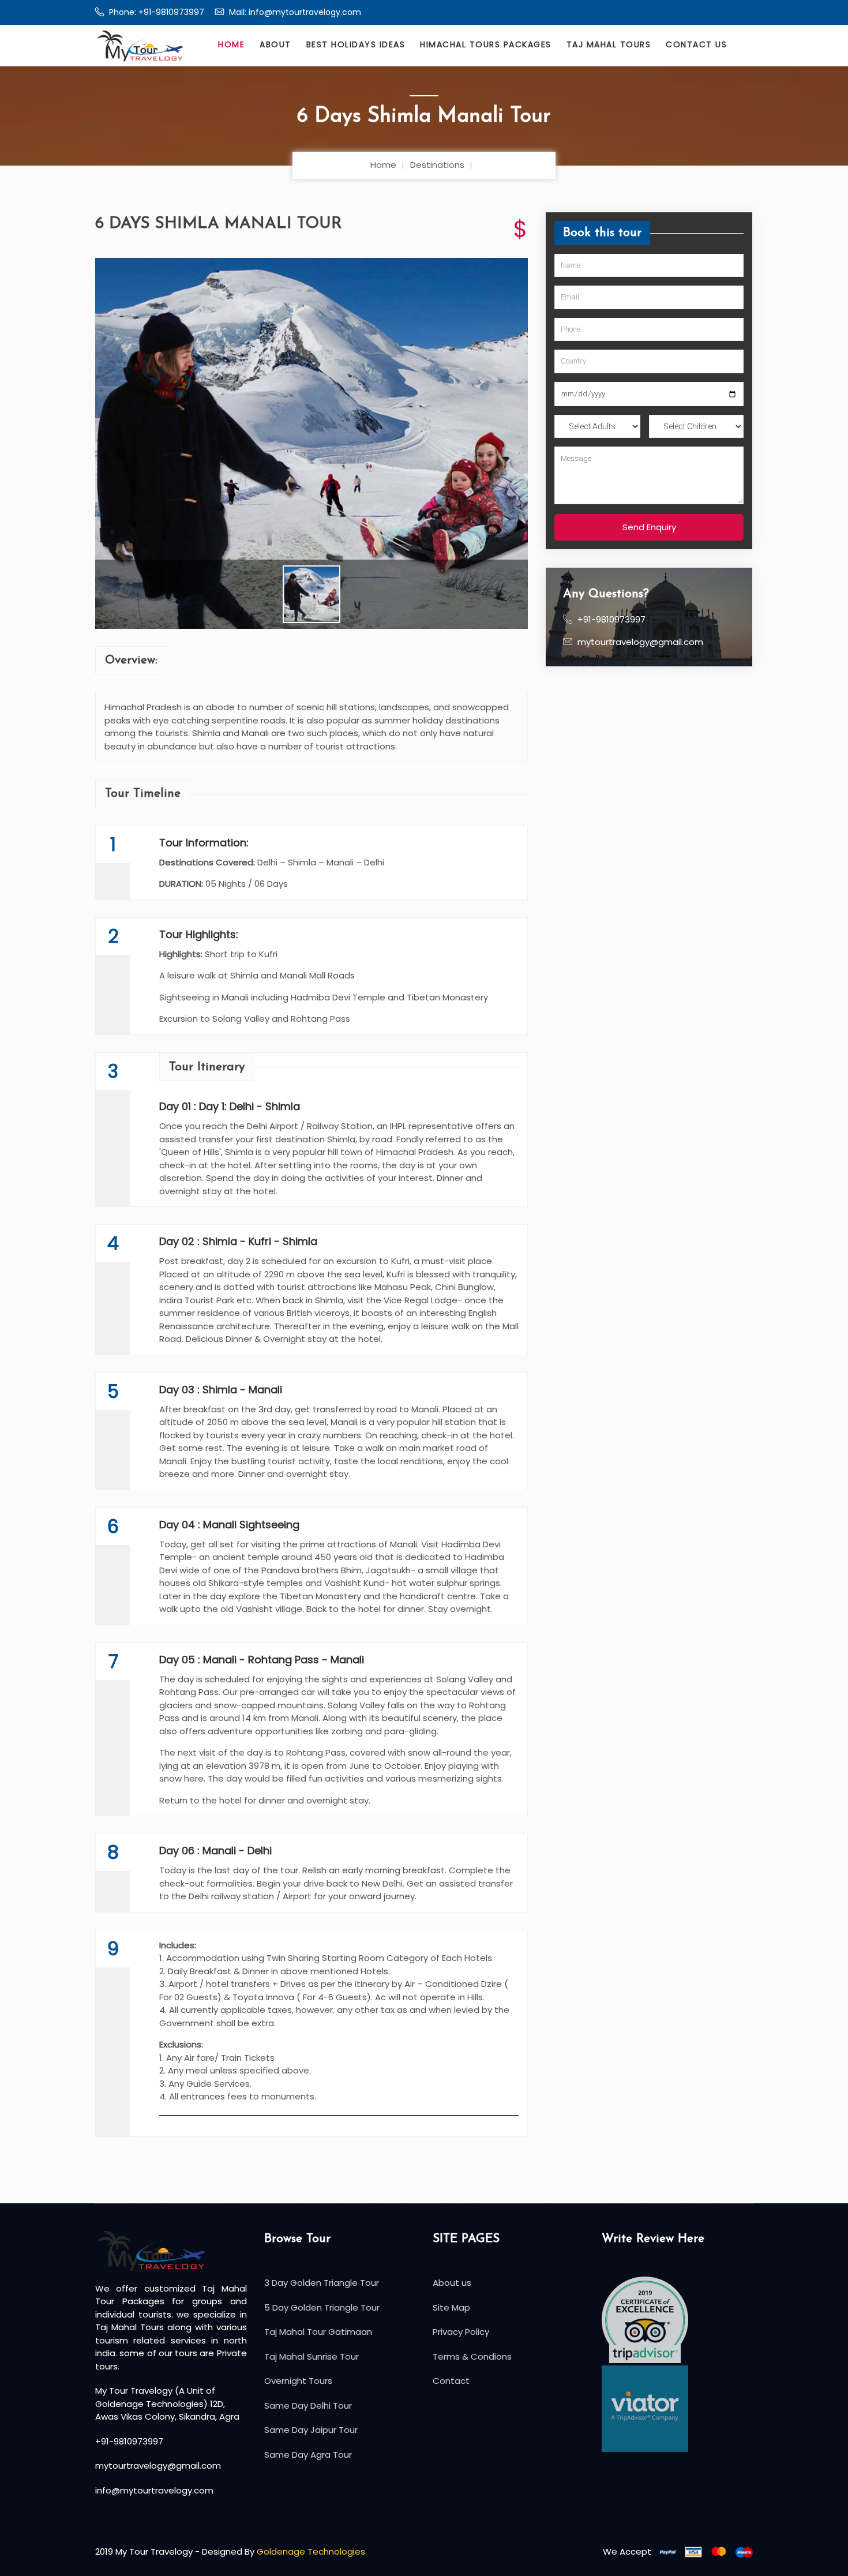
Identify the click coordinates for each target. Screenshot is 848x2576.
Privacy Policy (461, 2332)
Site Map (451, 2307)
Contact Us (696, 44)
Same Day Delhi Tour (308, 2406)
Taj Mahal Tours (609, 44)
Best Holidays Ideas (356, 44)
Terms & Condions (472, 2356)
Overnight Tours (298, 2381)
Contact (451, 2381)
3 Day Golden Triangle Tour (322, 2283)
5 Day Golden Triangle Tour (322, 2307)
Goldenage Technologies (311, 2551)
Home (231, 44)
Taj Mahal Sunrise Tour (312, 2356)
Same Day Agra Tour (308, 2455)
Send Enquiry (649, 527)
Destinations (437, 165)
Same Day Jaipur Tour (311, 2430)
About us (452, 2283)
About (275, 44)
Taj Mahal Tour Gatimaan (318, 2332)
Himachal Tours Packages (486, 44)
